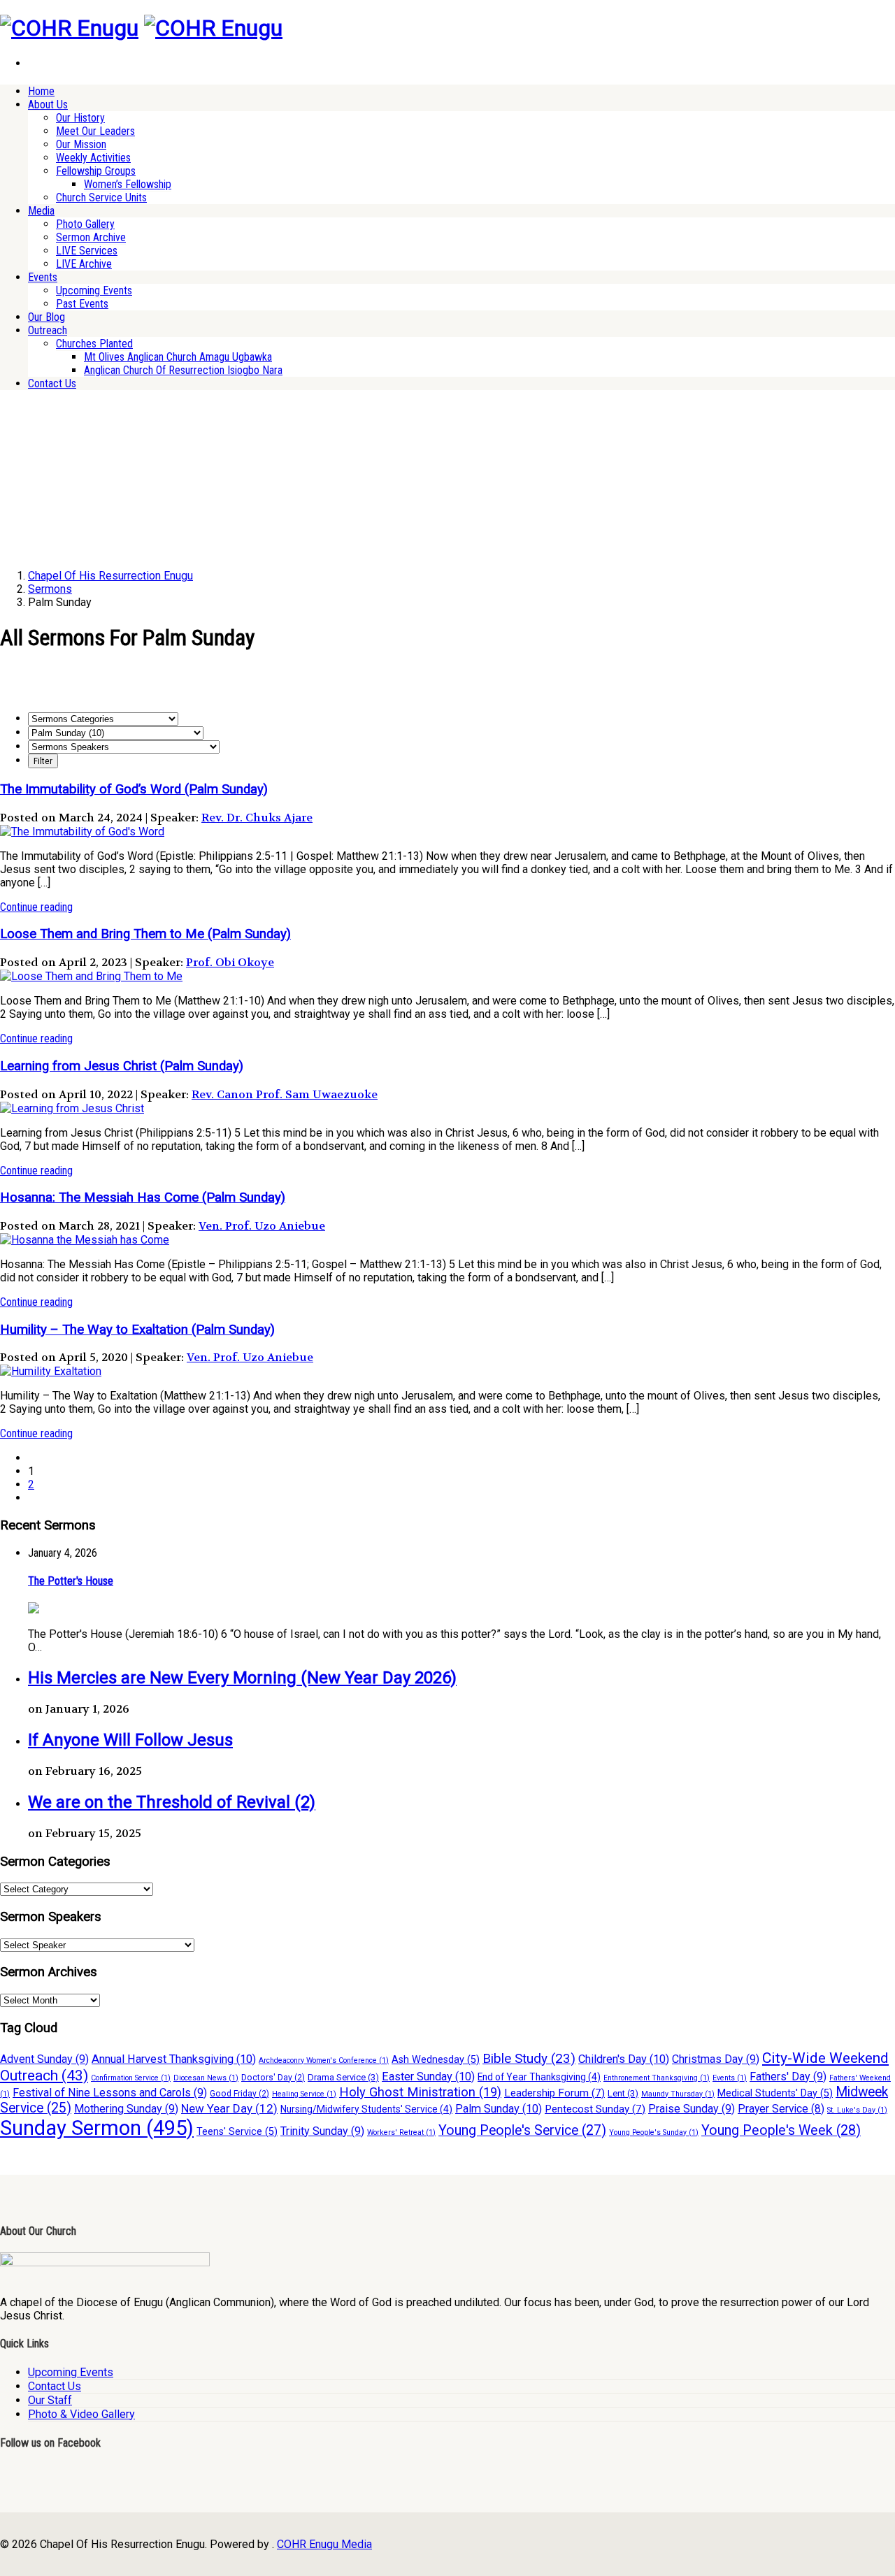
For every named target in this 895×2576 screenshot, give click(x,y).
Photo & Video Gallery (81, 2414)
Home (41, 91)
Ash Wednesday (436, 2060)
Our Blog (46, 317)
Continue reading (36, 907)
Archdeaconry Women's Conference (324, 2060)
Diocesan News (206, 2078)
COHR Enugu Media (324, 2544)
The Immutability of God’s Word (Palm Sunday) (134, 789)
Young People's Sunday (654, 2132)
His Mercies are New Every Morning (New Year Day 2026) (242, 1678)
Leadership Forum (554, 2093)
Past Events (82, 304)
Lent (623, 2093)
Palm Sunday (499, 2109)
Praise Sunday (692, 2109)
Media (41, 211)
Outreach (48, 330)
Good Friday (239, 2094)
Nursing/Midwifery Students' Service (366, 2109)
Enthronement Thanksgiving (657, 2078)
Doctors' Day (273, 2078)
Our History (80, 118)
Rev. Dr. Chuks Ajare (257, 818)
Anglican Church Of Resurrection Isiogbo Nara (183, 370)
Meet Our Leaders (95, 131)
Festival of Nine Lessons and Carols (110, 2093)
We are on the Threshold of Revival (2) (172, 1802)
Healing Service (304, 2094)
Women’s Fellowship (128, 184)
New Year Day (229, 2108)
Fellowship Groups (96, 171)
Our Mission (81, 144)
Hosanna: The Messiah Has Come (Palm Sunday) (143, 1197)
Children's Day (624, 2059)
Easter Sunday (428, 2077)
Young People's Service (522, 2130)
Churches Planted (94, 344)
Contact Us (52, 383)
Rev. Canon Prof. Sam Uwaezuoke (285, 1094)
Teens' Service (237, 2132)
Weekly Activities (93, 158)
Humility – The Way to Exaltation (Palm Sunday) (137, 1330)
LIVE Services (87, 251)
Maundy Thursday (678, 2094)
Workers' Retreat (401, 2132)
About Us (48, 105)
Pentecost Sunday (595, 2109)
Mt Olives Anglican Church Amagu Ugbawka (178, 357)
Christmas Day (716, 2059)
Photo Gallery (85, 224)
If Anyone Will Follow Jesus (130, 1740)
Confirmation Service (131, 2078)
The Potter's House (71, 1581)
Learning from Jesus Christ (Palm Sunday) (122, 1066)
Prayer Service (781, 2109)
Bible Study (529, 2058)
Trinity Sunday (322, 2131)
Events (43, 277)
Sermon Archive (91, 237)
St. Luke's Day (857, 2110)
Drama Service (343, 2077)
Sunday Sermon (97, 2128)
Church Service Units (101, 197)
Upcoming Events (94, 290)
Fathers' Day (788, 2077)
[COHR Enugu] (69, 28)
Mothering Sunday (126, 2109)
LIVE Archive (84, 264)
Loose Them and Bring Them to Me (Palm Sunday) (145, 934)
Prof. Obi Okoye (230, 962)
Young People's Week (781, 2130)
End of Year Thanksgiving (539, 2077)
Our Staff (50, 2400)
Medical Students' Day (775, 2093)
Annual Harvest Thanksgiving (174, 2059)
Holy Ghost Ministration (420, 2092)
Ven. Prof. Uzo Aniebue (262, 1226)
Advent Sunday (44, 2059)
